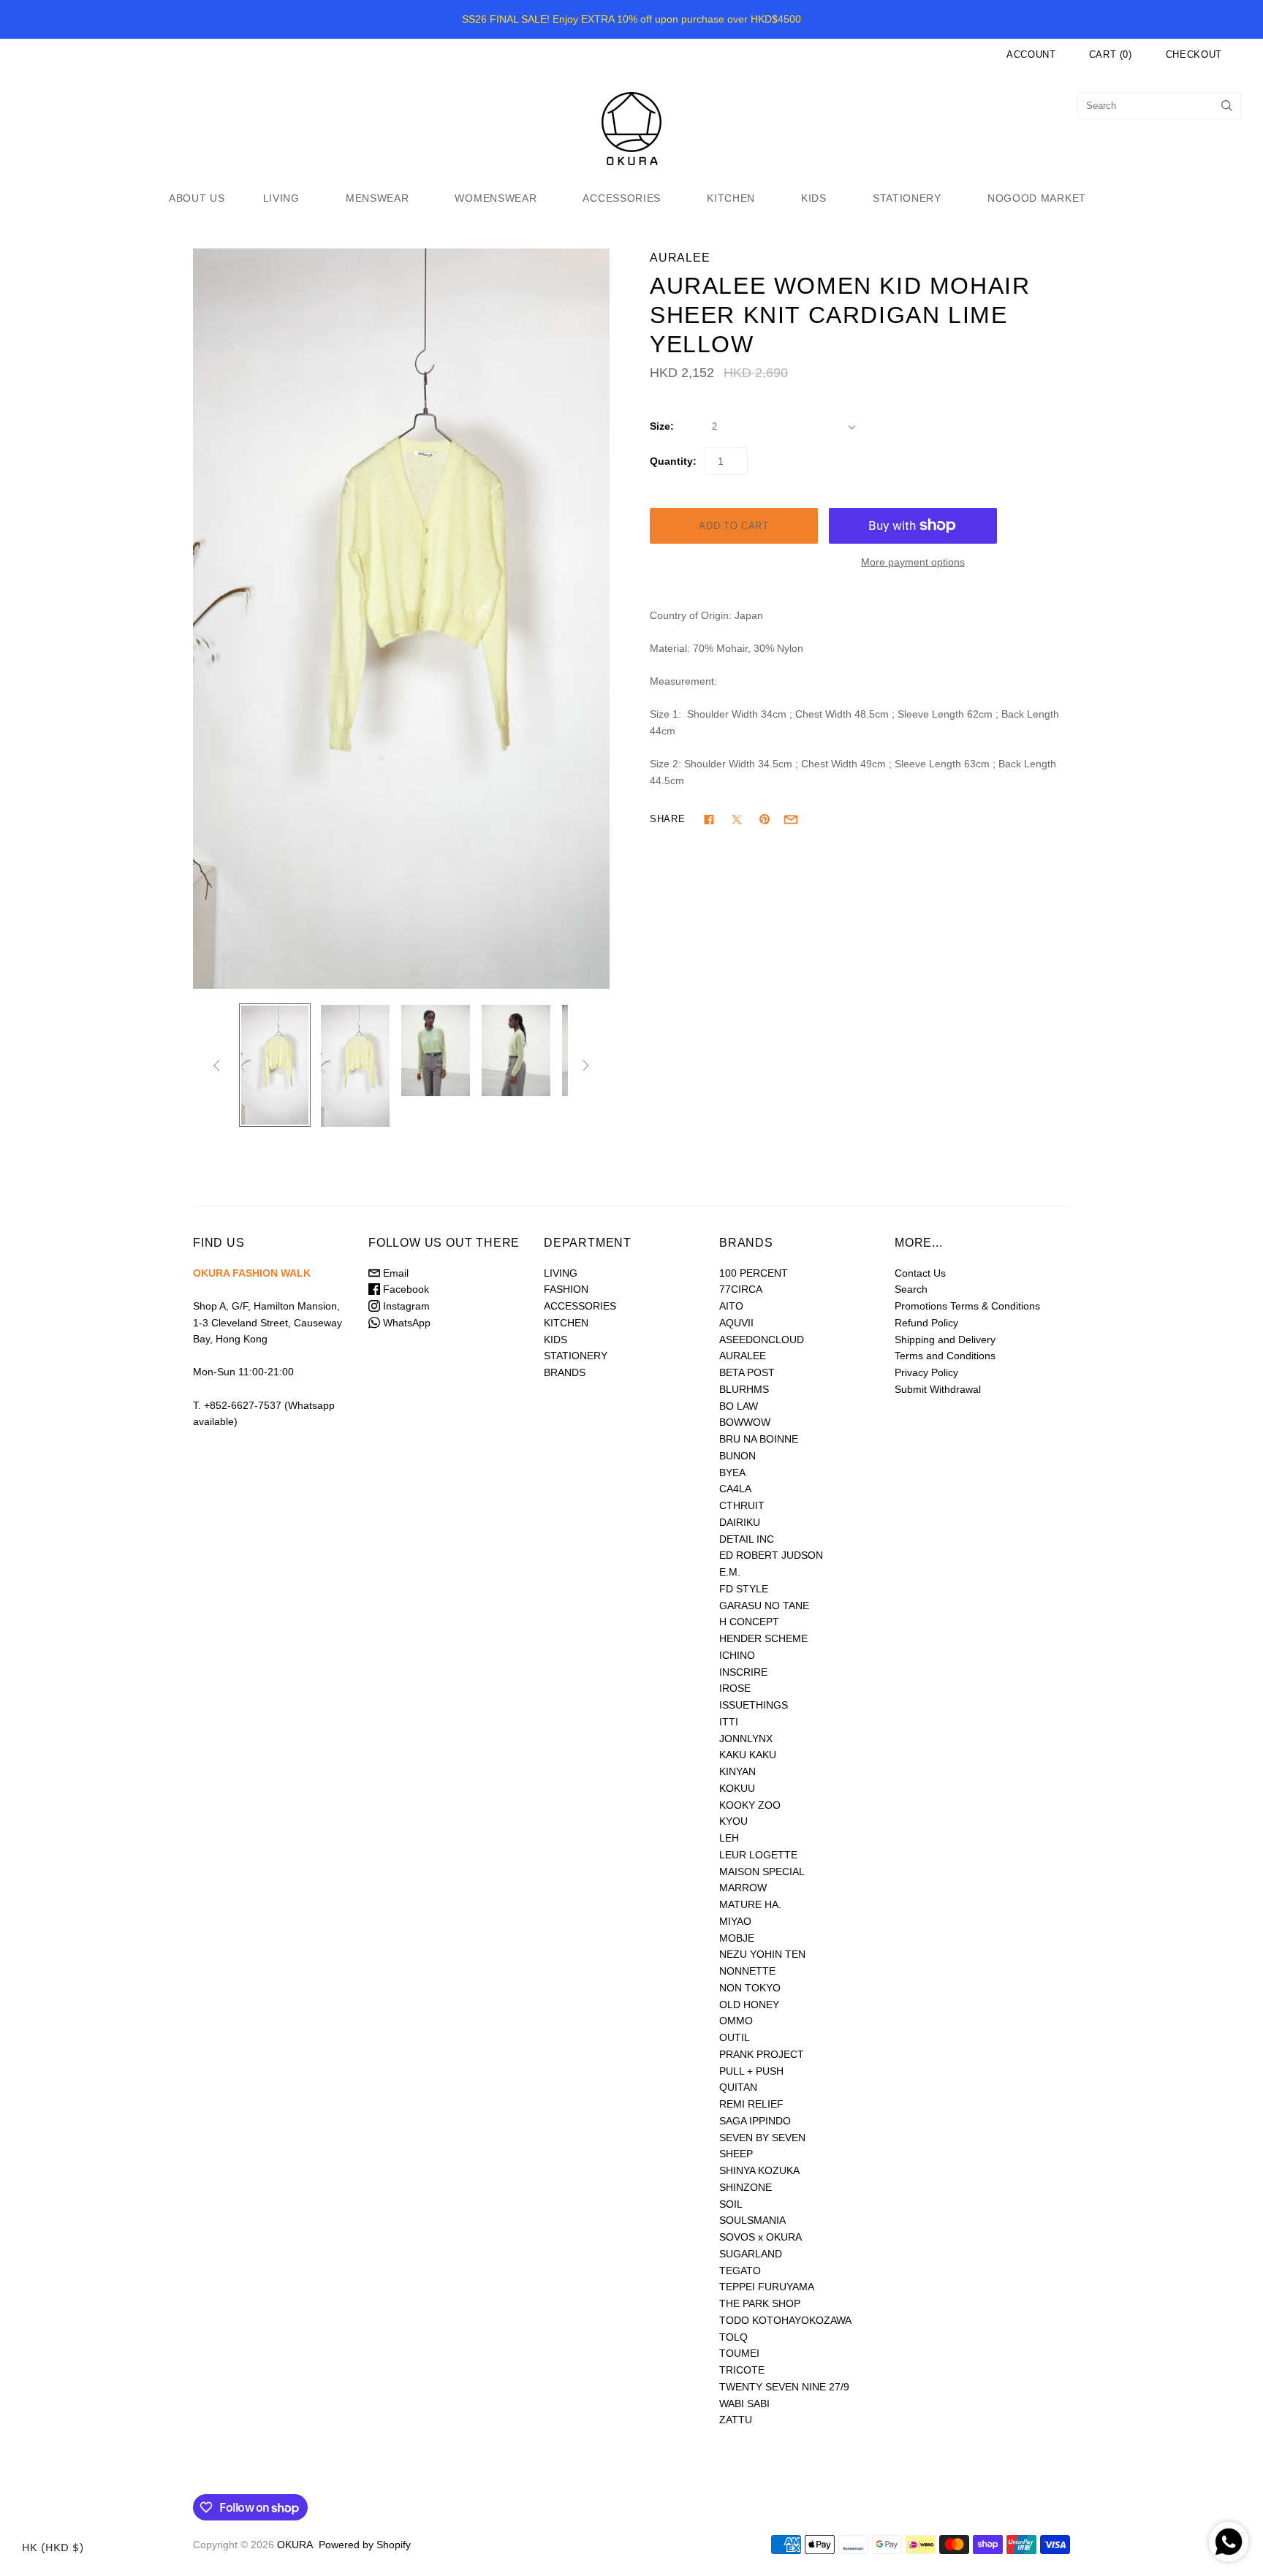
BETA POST (747, 1372)
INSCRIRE (743, 1672)
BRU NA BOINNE (759, 1439)
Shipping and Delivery (945, 1340)
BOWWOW (745, 1422)
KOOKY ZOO (750, 1805)
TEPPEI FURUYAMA (767, 2287)
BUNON (737, 1456)
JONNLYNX (746, 1739)
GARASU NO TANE (764, 1606)
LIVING (281, 198)
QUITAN (738, 2087)
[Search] (1227, 106)
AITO (731, 1306)
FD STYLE (744, 1589)
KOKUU (737, 1788)
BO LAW (739, 1406)
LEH (729, 1838)
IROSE (735, 1688)
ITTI (729, 1722)
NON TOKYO (750, 1988)
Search (911, 1289)
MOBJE (737, 1938)
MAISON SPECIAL (762, 1872)
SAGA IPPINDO (755, 2121)
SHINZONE (746, 2187)
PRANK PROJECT (762, 2054)
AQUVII (736, 1323)
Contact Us (920, 1273)
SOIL (731, 2204)
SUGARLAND (751, 2254)
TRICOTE (742, 2370)
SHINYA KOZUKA (759, 2170)
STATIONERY (907, 198)
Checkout (1194, 54)
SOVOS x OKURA (761, 2237)
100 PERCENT (754, 1273)
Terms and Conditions (945, 1356)
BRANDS (565, 1372)
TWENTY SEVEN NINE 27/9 (784, 2387)
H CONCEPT (749, 1622)
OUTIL (735, 2037)
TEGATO (740, 2271)
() (1111, 54)
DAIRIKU (740, 1522)
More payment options (913, 562)
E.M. (730, 1572)
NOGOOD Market (1037, 198)
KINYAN (737, 1771)
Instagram (405, 1306)
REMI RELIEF (751, 2104)
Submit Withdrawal (938, 1389)
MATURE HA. (750, 1904)
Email (394, 1273)
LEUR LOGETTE (758, 1855)
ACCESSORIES (622, 198)
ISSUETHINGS (754, 1705)
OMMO (736, 2021)
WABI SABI (744, 2404)
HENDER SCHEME (763, 1638)
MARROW (743, 1888)
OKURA (295, 2545)
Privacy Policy (926, 1372)
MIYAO (735, 1921)
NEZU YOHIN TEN (762, 1954)
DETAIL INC (747, 1539)
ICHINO (737, 1655)
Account (1031, 54)
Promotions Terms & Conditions (967, 1306)
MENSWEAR (378, 198)
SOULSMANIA (752, 2220)
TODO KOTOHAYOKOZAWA (785, 2320)
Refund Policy (926, 1323)
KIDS (814, 198)
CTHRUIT (742, 1505)
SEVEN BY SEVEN (762, 2138)
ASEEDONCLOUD (762, 1340)
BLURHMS (744, 1389)
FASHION (566, 1289)
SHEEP (736, 2154)
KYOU (733, 1821)
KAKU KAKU (748, 1755)
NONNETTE (747, 1971)
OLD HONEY (749, 2005)
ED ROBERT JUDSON (771, 1555)
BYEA (732, 1473)
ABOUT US (197, 198)
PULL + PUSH (751, 2071)
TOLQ (733, 2337)
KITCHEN (731, 198)
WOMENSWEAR (496, 198)
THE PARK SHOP (760, 2303)
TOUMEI (739, 2353)
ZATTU (736, 2420)
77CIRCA (741, 1289)
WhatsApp (405, 1323)
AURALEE (680, 258)
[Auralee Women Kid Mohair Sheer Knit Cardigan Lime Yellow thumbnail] (275, 1065)
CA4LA (735, 1489)
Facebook (405, 1289)
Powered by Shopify (365, 2545)
